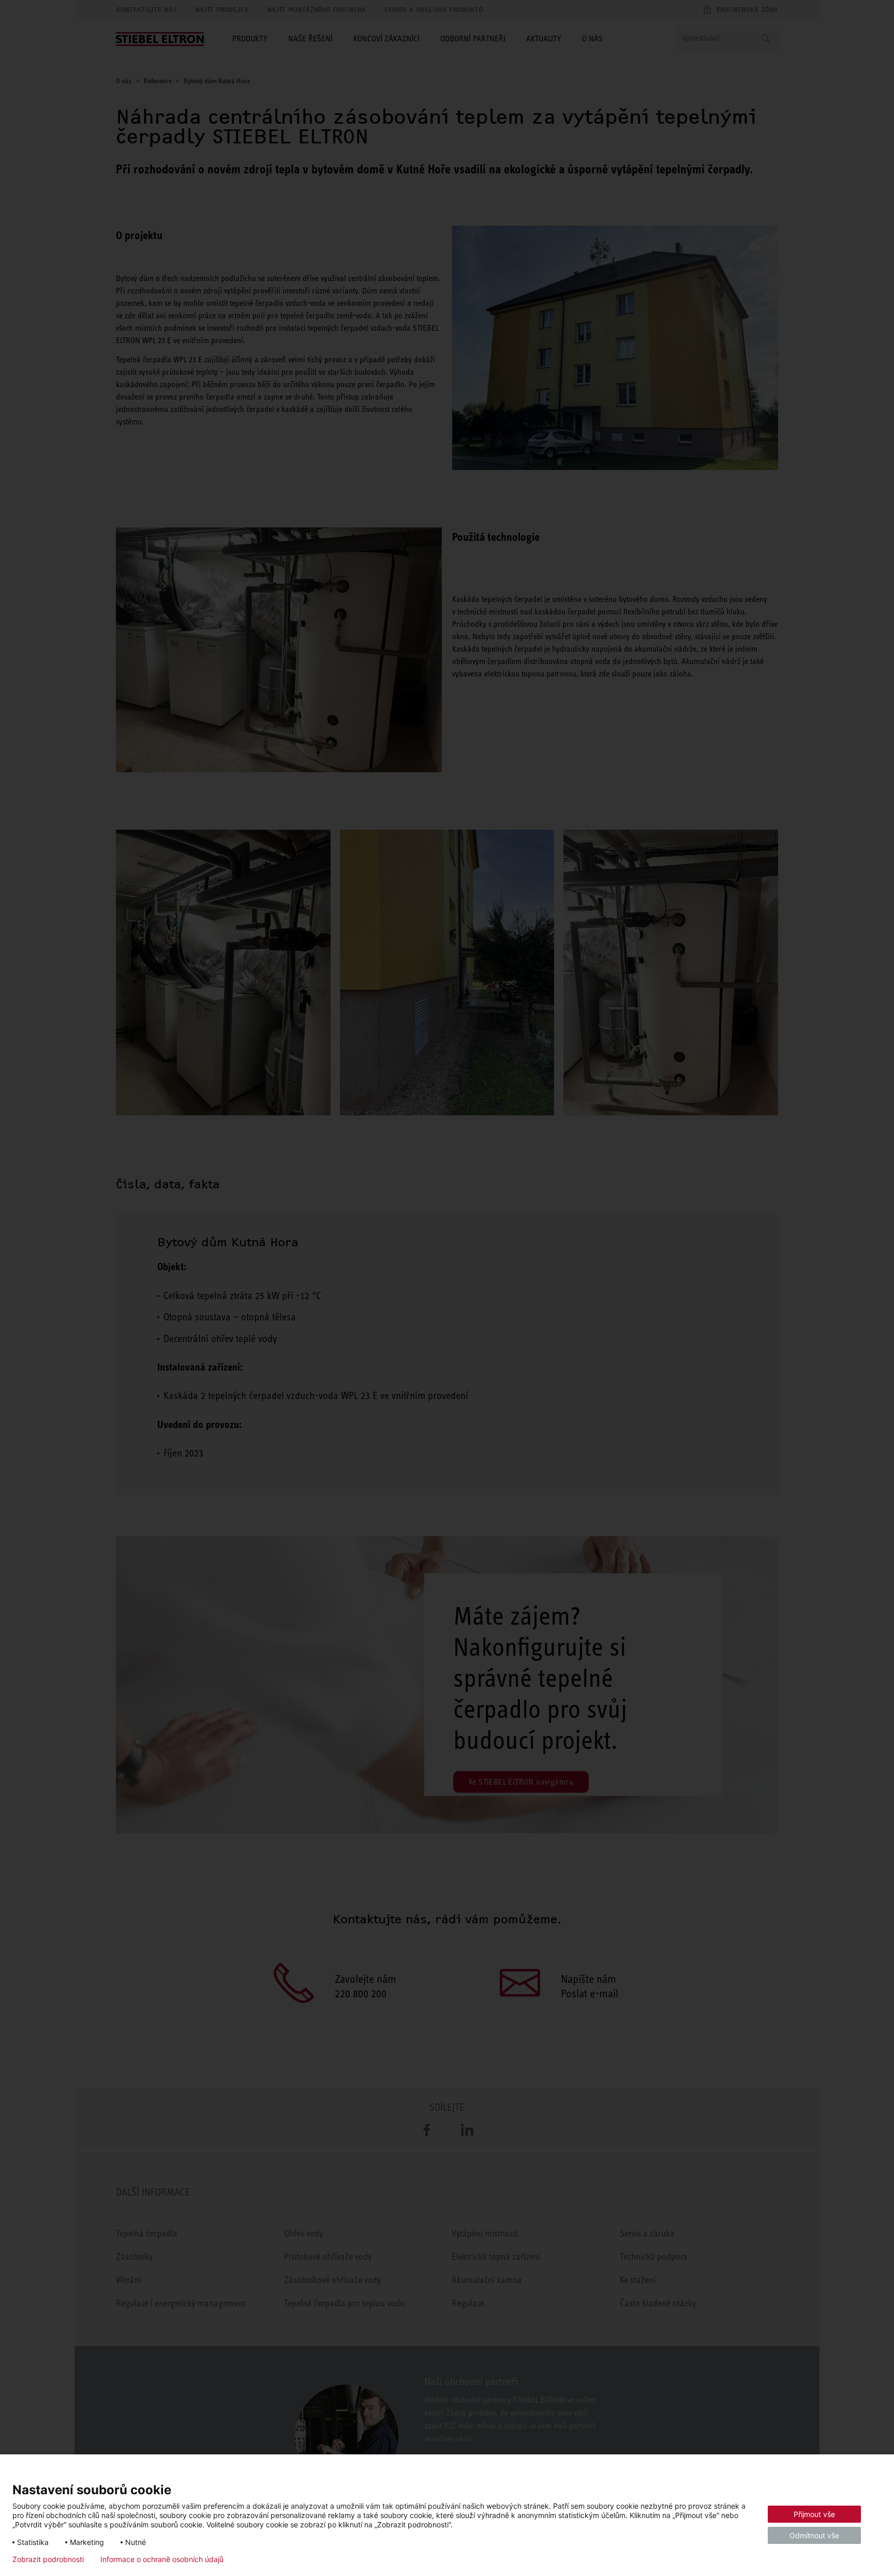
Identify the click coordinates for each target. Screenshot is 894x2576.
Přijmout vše (814, 2514)
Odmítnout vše (814, 2535)
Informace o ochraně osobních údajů (162, 2559)
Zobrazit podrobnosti (48, 2559)
